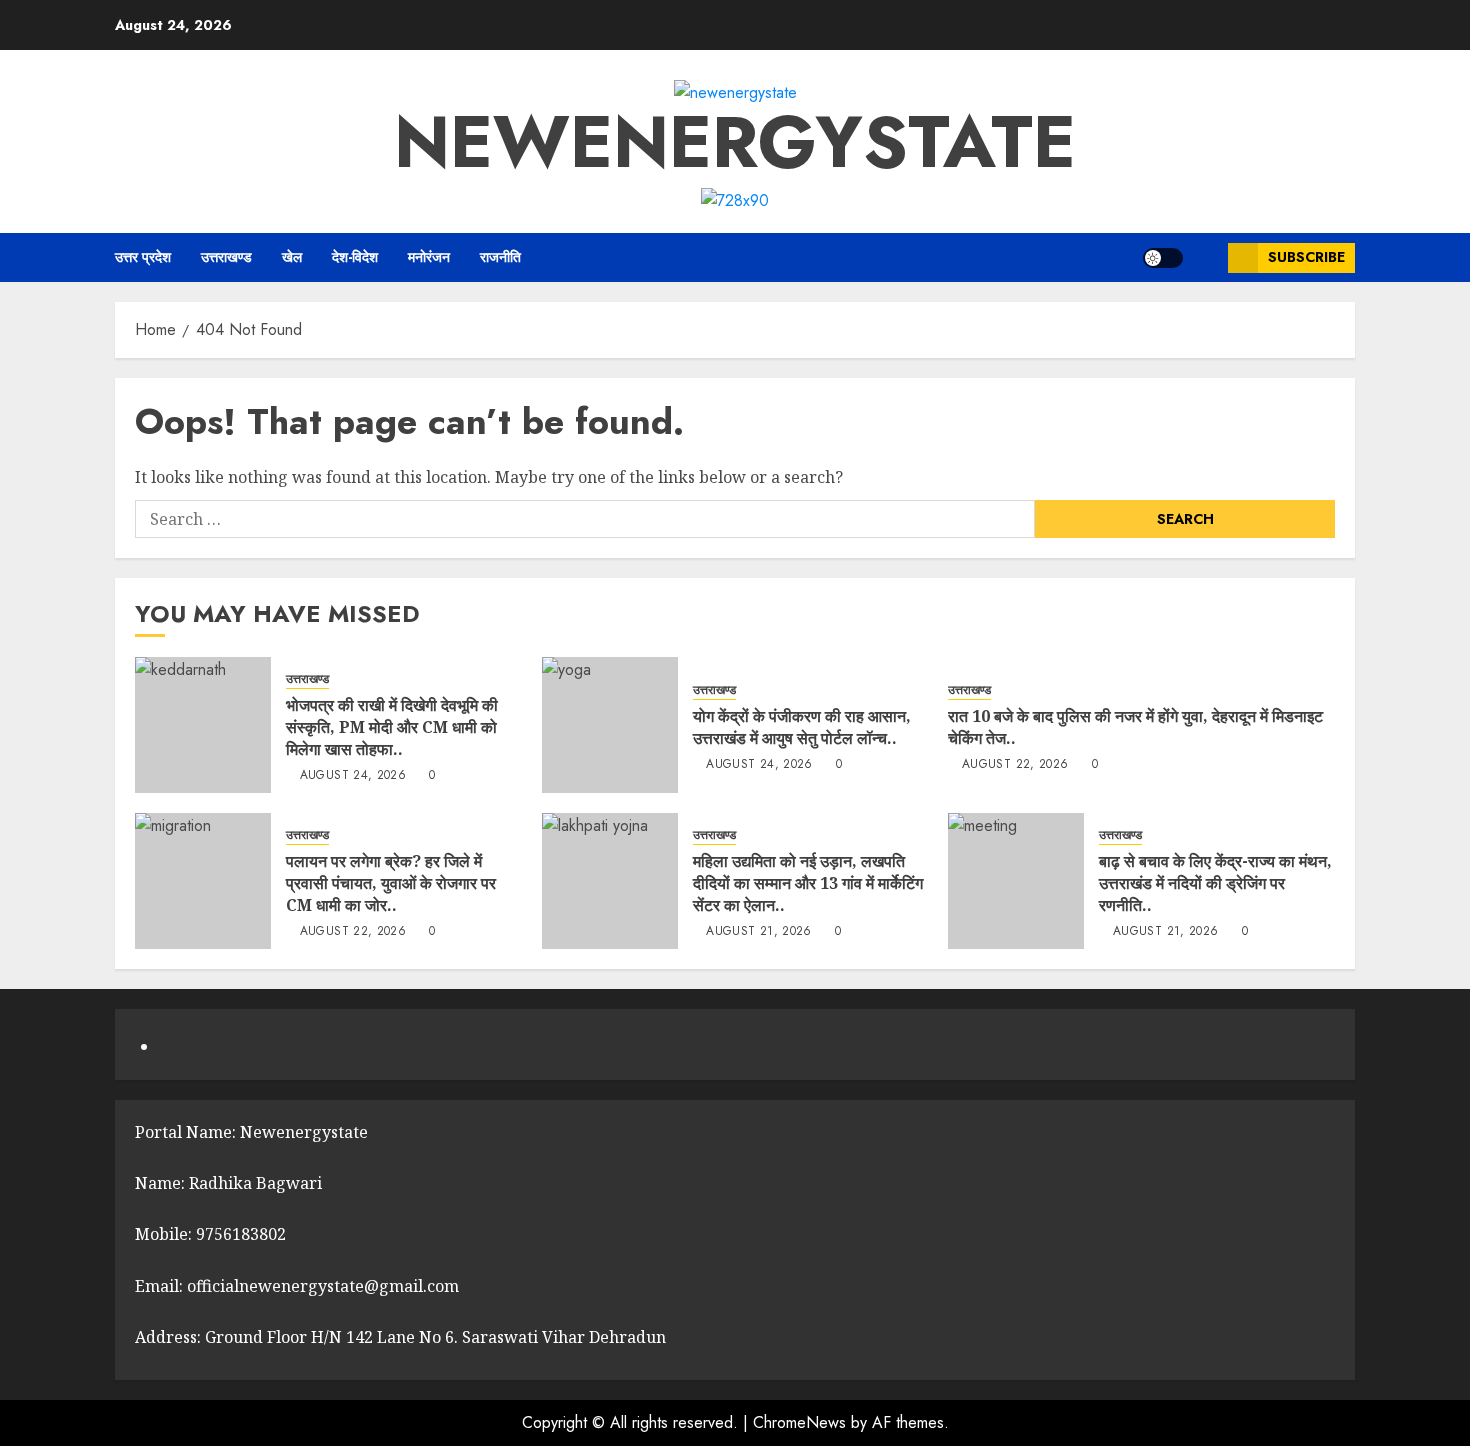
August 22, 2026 (1015, 765)
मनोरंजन (429, 257)
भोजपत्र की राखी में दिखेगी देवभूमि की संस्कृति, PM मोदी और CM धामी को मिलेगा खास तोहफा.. (392, 727)
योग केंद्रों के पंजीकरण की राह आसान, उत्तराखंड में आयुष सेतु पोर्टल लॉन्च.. (802, 727)
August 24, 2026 (353, 776)
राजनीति (500, 257)
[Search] (1205, 258)
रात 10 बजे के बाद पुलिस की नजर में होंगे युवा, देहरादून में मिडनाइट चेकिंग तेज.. (1135, 727)
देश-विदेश (355, 257)
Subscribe (1306, 257)
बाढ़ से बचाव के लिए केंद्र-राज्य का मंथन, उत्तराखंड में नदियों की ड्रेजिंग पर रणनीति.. (1215, 883)
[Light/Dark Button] (1163, 258)
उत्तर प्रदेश (143, 257)
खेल (292, 257)
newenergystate (735, 142)
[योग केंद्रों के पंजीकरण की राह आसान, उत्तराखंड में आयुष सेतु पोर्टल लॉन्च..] (610, 725)
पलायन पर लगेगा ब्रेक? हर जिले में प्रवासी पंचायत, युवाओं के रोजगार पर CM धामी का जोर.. (391, 883)
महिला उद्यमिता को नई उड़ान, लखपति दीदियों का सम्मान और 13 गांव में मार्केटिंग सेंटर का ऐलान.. (808, 883)
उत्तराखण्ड (226, 257)
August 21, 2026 (758, 932)
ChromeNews (799, 1422)
